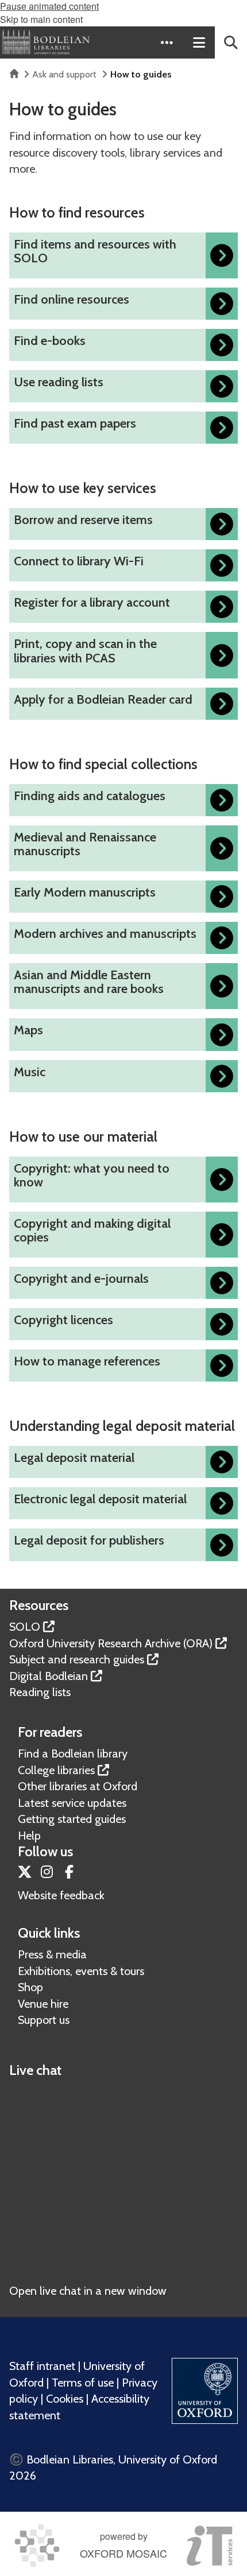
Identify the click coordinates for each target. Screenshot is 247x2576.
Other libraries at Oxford (78, 1786)
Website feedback (61, 1895)
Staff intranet (42, 2366)
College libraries (56, 1770)
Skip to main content (41, 19)
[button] (167, 42)
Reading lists (40, 1692)
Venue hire (43, 2004)
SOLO (25, 1627)
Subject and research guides (77, 1659)
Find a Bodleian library (73, 1753)
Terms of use (83, 2383)
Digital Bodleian (49, 1676)
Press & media (52, 1954)
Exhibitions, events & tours (81, 1971)
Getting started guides (72, 1819)
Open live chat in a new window (88, 2291)
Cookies (65, 2399)
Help (29, 1836)
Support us (44, 2020)
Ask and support (64, 74)
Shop (30, 1987)
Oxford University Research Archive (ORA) (111, 1643)
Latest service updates (72, 1803)
